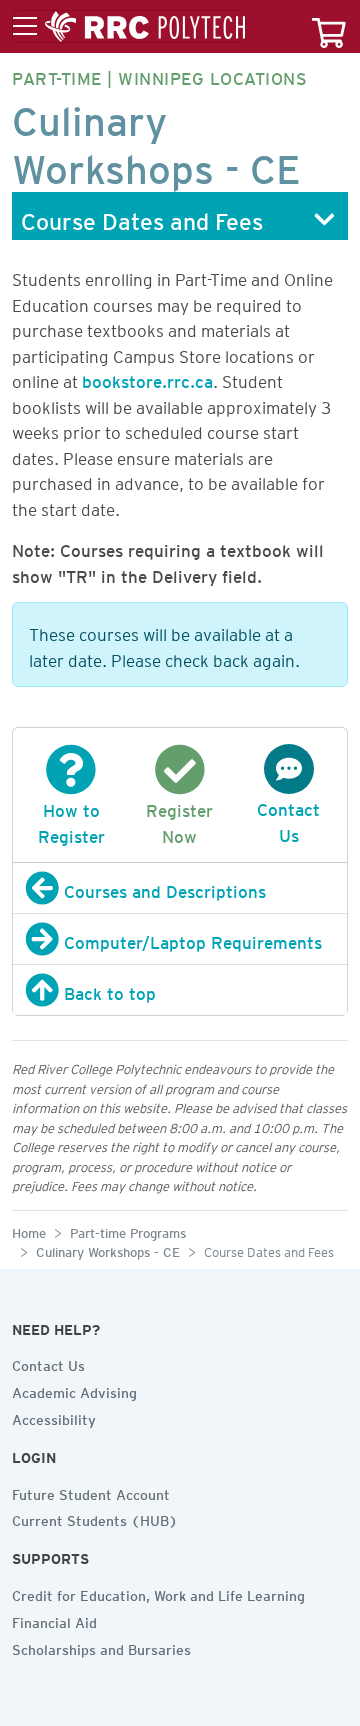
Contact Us (288, 819)
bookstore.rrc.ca (147, 378)
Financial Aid (54, 1620)
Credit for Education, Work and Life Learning (158, 1593)
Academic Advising (74, 1390)
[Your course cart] (329, 26)
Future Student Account (91, 1492)
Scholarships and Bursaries (101, 1647)
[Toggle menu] (129, 27)
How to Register (71, 820)
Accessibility (54, 1417)
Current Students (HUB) (95, 1518)
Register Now (179, 820)
